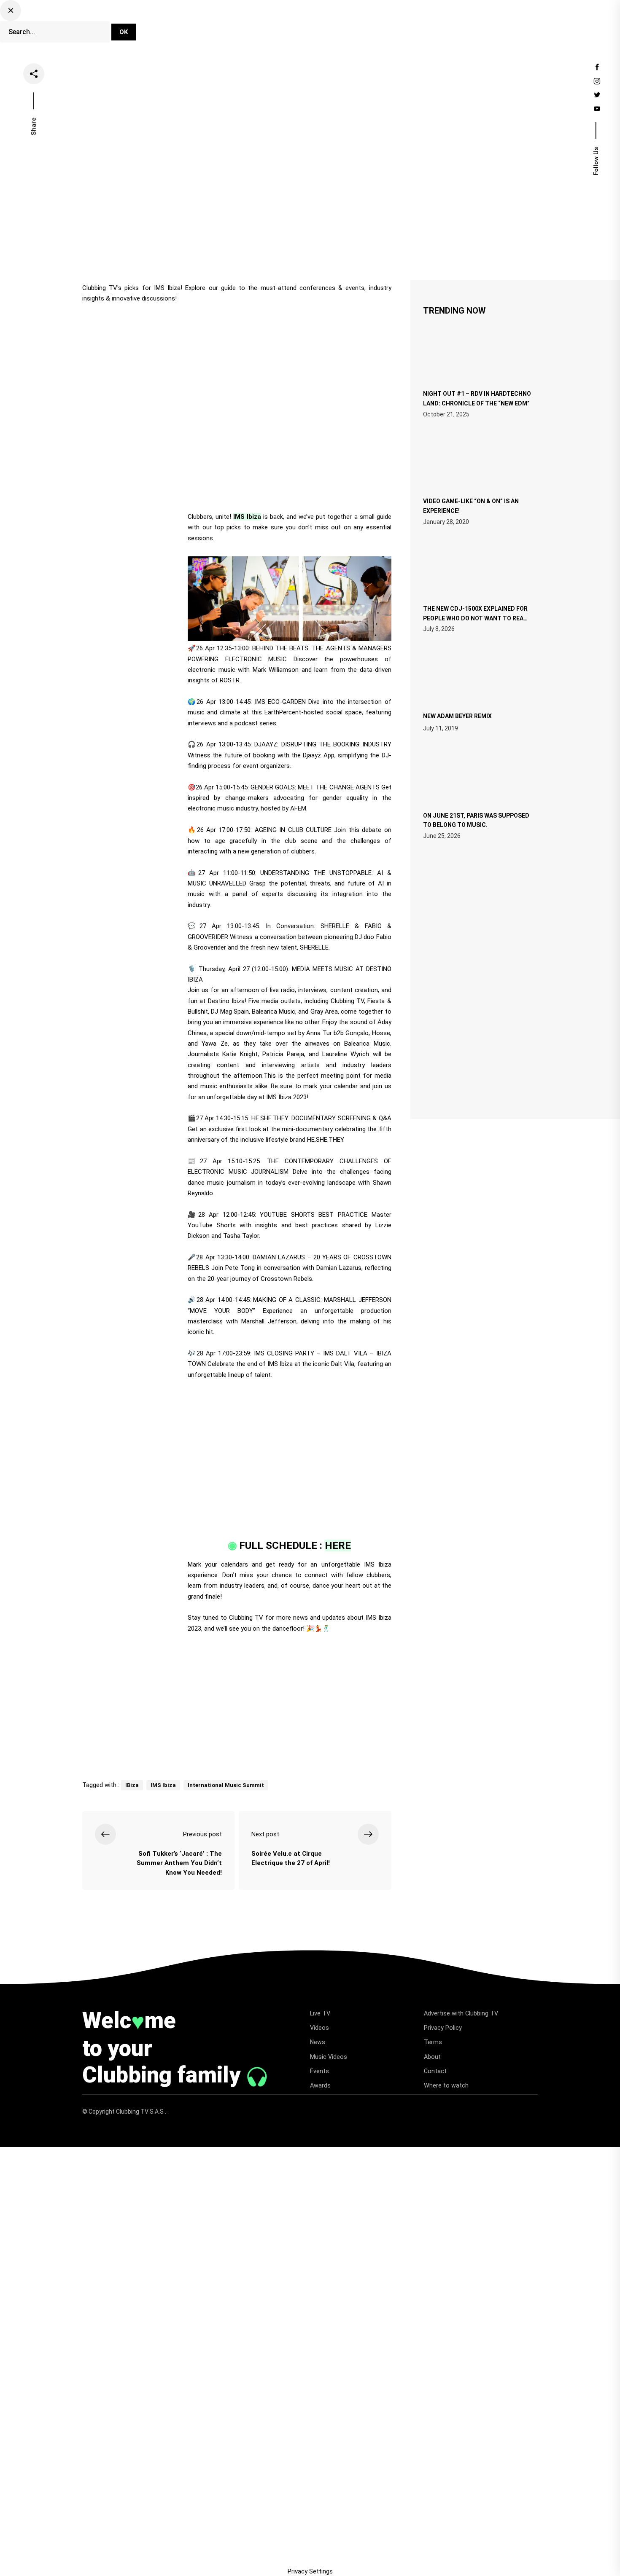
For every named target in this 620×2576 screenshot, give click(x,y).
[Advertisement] (237, 1704)
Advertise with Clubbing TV (461, 2013)
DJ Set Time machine (202, 22)
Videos (299, 22)
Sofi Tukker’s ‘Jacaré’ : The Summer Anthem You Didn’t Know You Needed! (179, 1863)
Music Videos (329, 2057)
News (334, 22)
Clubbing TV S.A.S (140, 2112)
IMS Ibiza (247, 517)
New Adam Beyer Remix (457, 716)
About (432, 2057)
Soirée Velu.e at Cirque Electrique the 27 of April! (291, 1858)
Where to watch (446, 2085)
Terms (433, 2042)
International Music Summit (226, 1785)
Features (372, 22)
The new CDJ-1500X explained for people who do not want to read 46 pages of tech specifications (475, 617)
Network (182, 32)
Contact (435, 2071)
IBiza (132, 1785)
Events (412, 22)
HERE (338, 1546)
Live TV (262, 22)
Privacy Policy (443, 2028)
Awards (320, 2085)
